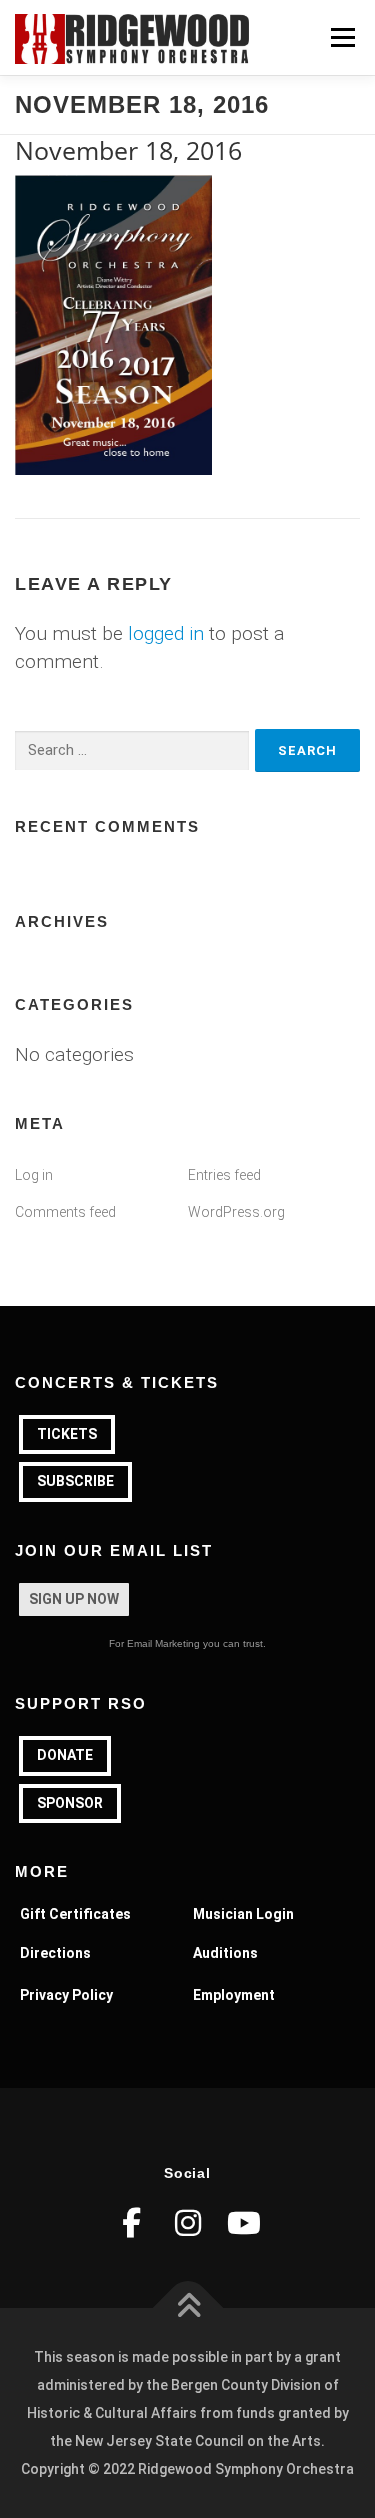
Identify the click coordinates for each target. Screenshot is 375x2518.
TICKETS (67, 1434)
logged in (166, 633)
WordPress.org (236, 1212)
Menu (342, 37)
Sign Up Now (74, 1599)
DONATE (65, 1755)
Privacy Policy (66, 1995)
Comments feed (65, 1212)
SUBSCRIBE (75, 1481)
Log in (34, 1175)
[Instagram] (188, 2223)
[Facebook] (132, 2223)
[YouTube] (244, 2223)
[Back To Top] (187, 2308)
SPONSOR (70, 1803)
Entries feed (224, 1175)
